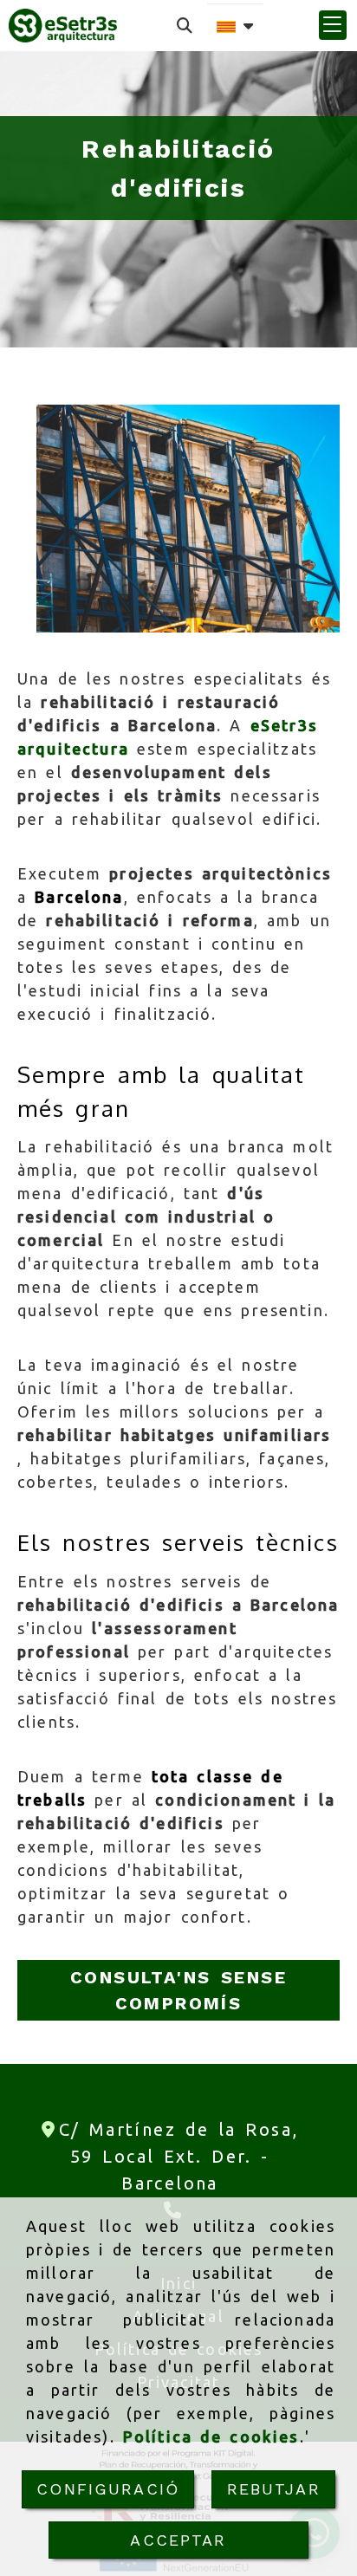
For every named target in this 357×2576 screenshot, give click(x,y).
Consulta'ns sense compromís (178, 1990)
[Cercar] (185, 26)
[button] (333, 25)
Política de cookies (211, 2436)
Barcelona (79, 897)
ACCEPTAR (178, 2540)
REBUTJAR (274, 2489)
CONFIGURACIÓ (108, 2489)
